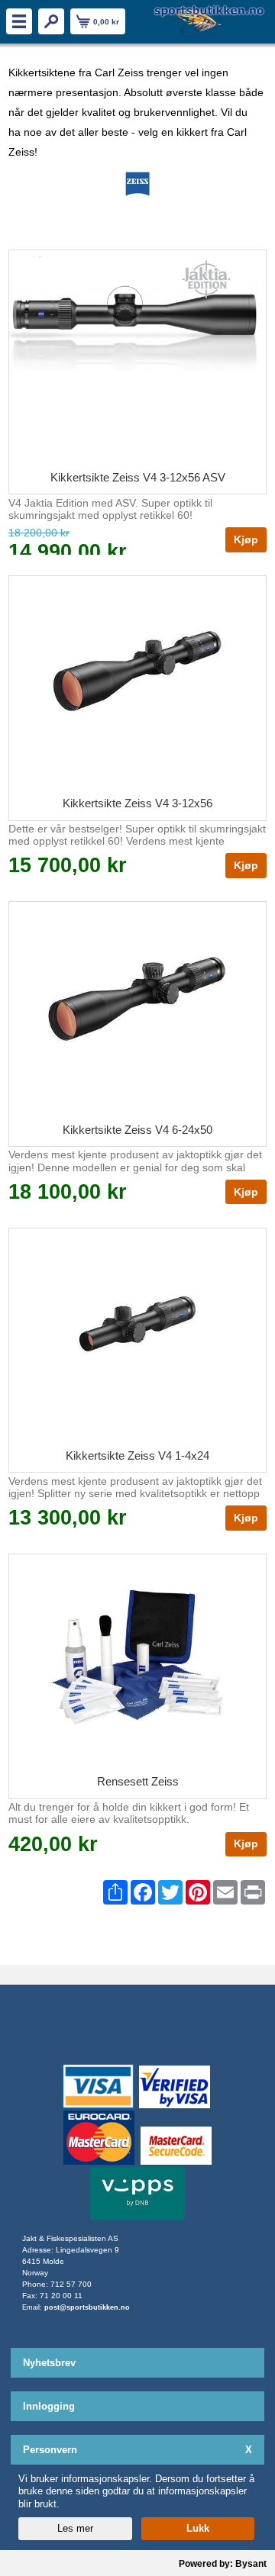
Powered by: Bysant (223, 2564)
